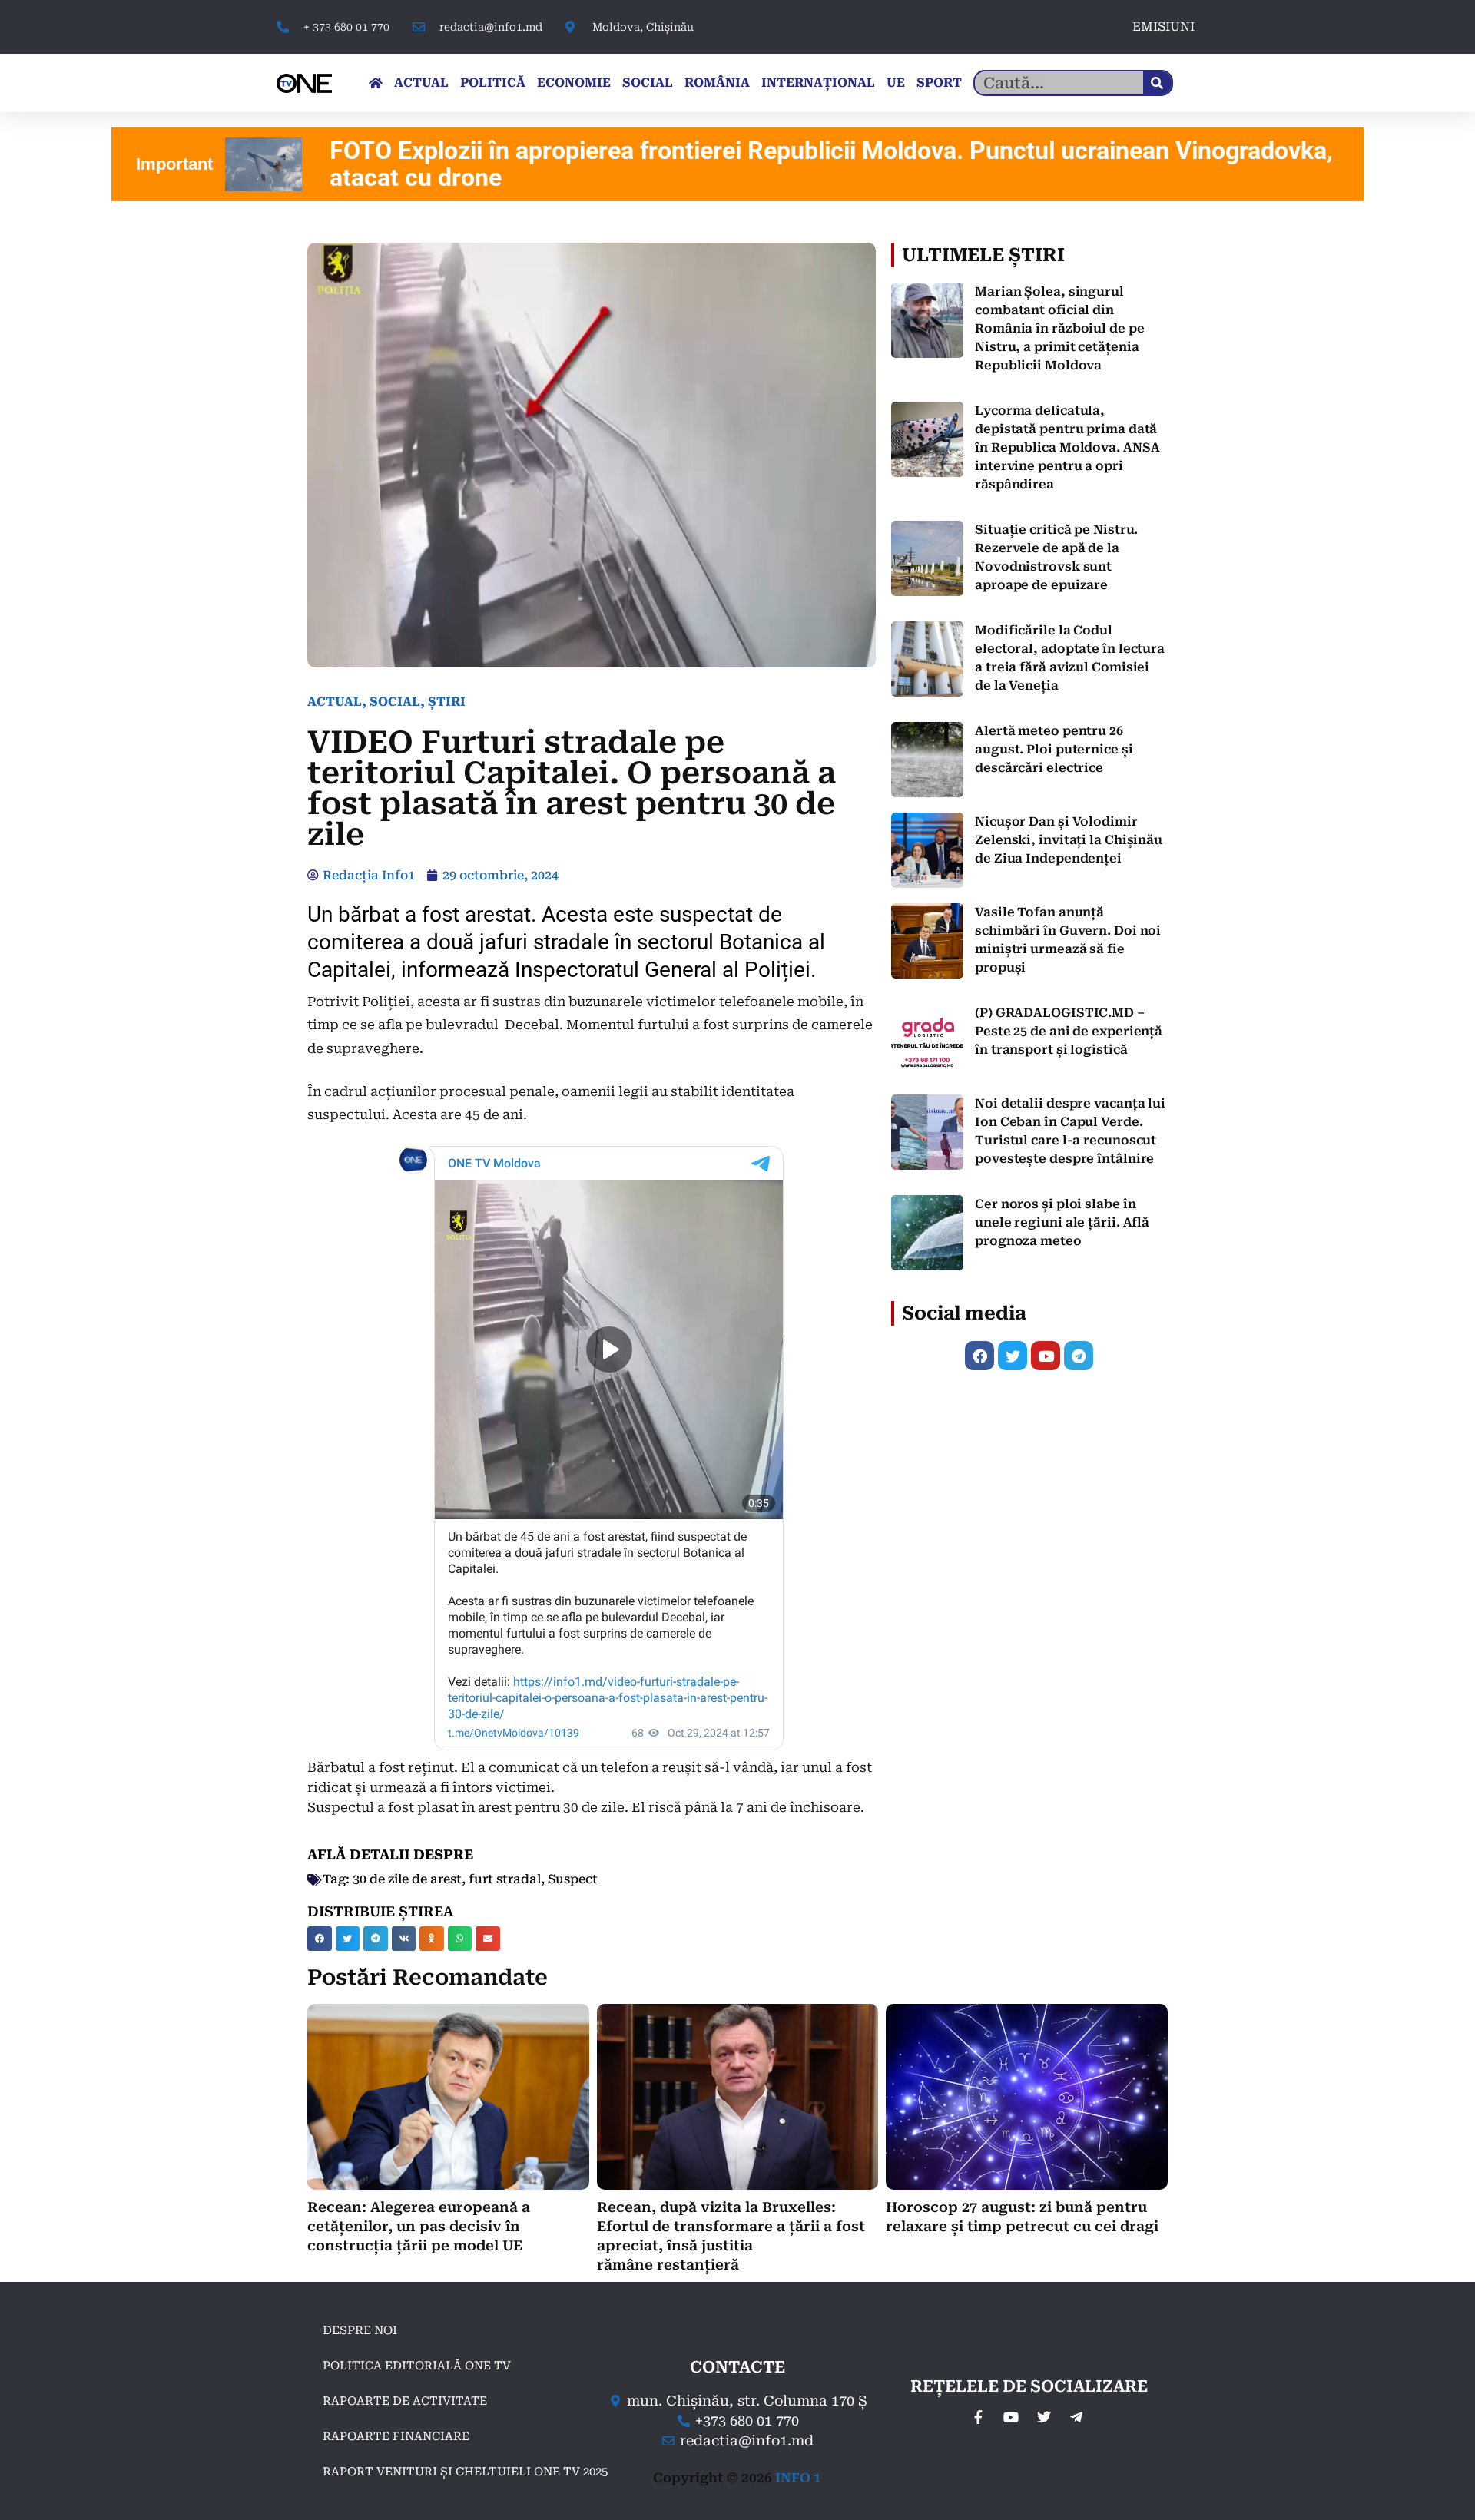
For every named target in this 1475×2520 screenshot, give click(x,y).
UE (896, 83)
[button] (320, 1939)
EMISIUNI (1163, 26)
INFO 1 (798, 2478)
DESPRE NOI (360, 2330)
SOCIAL (648, 83)
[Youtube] (1046, 1356)
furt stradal (505, 1879)
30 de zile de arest (407, 1879)
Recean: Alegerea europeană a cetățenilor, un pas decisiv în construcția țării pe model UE (419, 2226)
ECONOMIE (574, 83)
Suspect (573, 1879)
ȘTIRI (447, 702)
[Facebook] (979, 1356)
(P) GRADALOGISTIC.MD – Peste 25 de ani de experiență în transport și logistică (1069, 1031)
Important (174, 164)
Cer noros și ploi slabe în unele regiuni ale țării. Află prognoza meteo (1062, 1222)
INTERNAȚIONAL (818, 83)
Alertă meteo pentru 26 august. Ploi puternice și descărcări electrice (1054, 749)
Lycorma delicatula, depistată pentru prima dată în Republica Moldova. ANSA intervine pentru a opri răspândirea (1067, 447)
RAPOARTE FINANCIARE (396, 2436)
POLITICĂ (493, 83)
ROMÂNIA (717, 83)
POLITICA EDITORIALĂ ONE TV (417, 2366)
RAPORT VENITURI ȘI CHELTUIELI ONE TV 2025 (465, 2472)
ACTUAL (421, 83)
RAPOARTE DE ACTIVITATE (405, 2401)
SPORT (939, 83)
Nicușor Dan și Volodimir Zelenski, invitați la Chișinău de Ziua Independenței (1069, 840)
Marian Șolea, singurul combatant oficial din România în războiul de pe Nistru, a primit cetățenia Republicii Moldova (1060, 328)
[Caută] (1157, 83)
